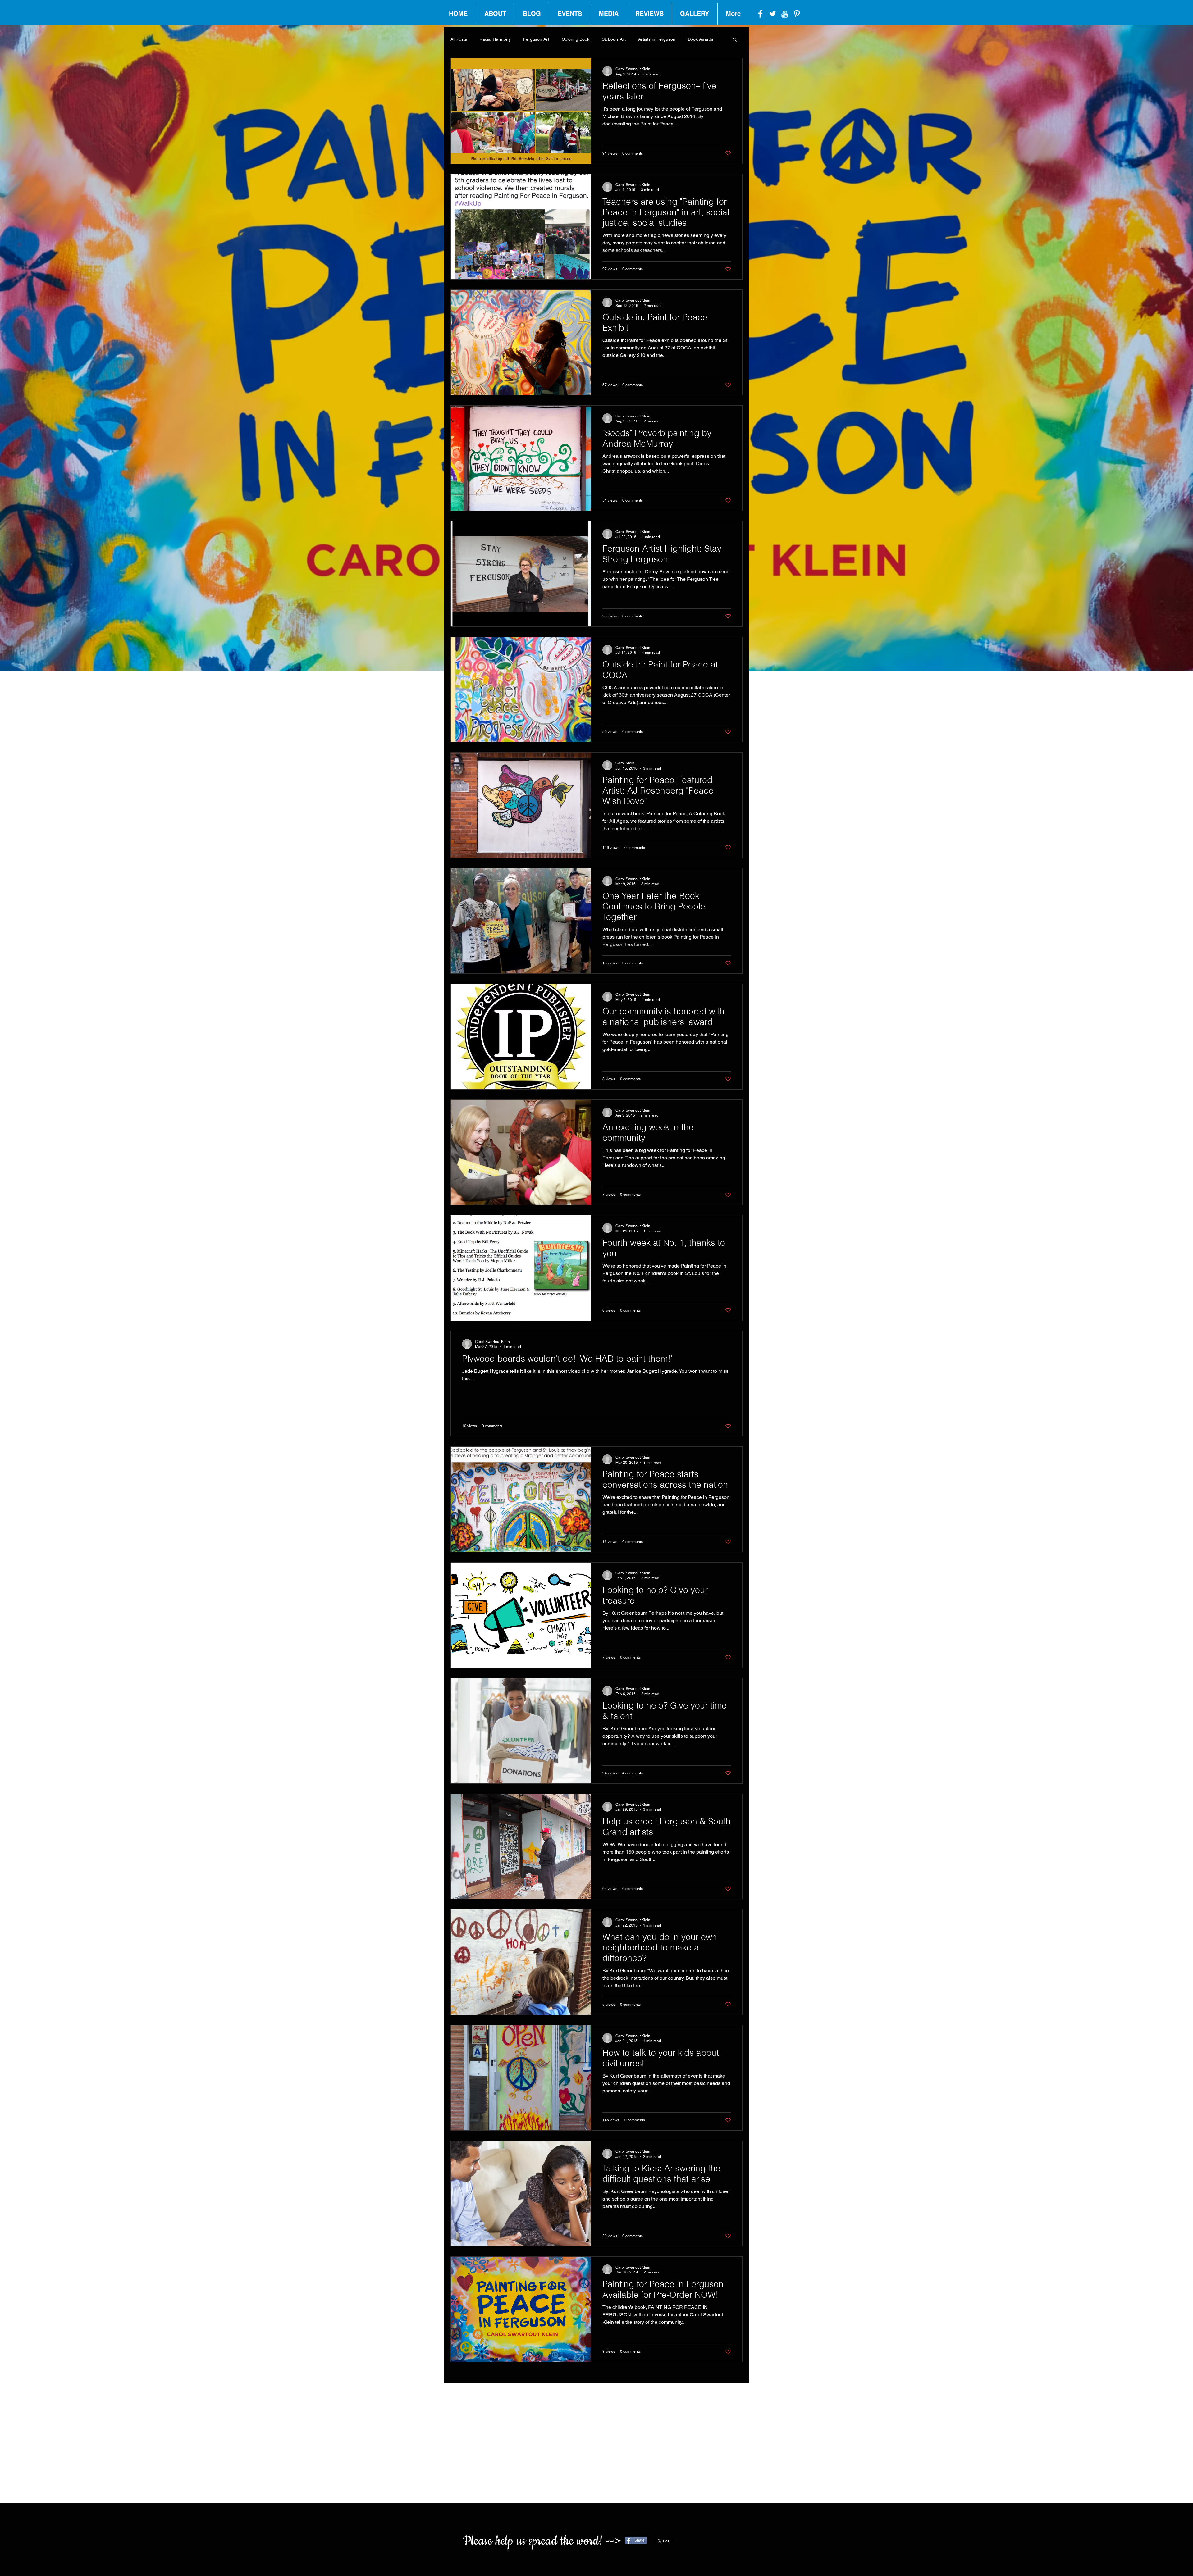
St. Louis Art (614, 39)
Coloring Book (576, 39)
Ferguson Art (536, 39)
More (693, 39)
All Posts (459, 39)
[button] (735, 40)
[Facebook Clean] (760, 14)
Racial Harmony (495, 39)
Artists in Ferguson (657, 39)
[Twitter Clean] (772, 14)
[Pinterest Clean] (797, 14)
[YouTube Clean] (785, 14)
